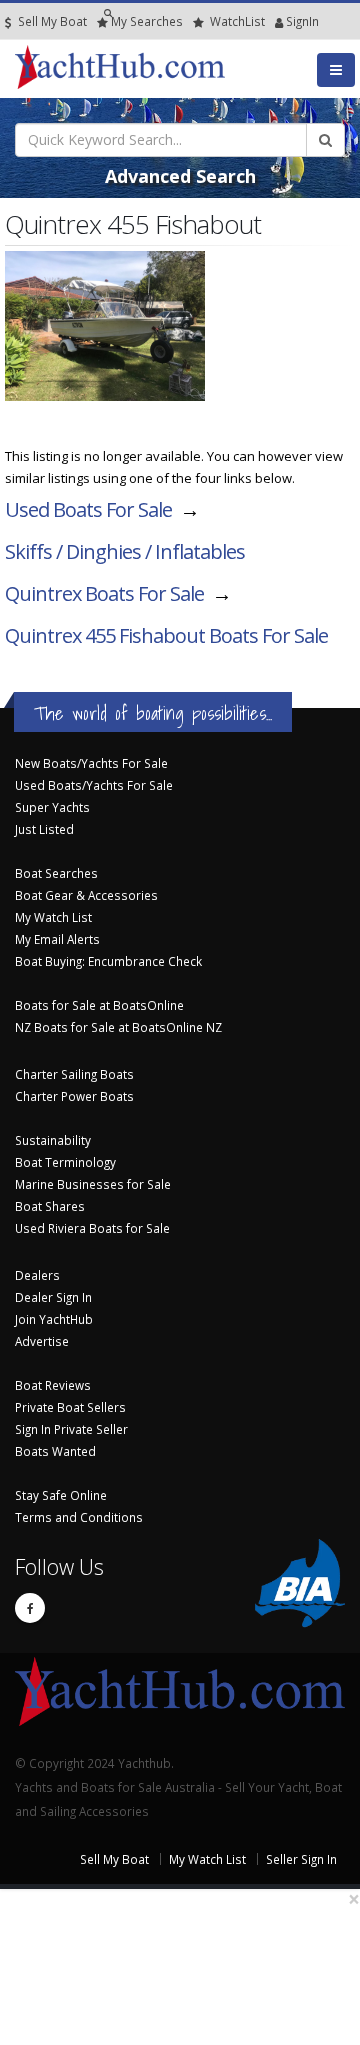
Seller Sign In (301, 1859)
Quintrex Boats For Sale (104, 593)
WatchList (237, 21)
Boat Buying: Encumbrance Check (108, 961)
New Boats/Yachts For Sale (91, 763)
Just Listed (44, 829)
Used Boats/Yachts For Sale (94, 785)
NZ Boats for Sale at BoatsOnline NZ (118, 1027)
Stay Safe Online (61, 1495)
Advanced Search (180, 176)
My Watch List (53, 917)
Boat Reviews (53, 1385)
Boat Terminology (65, 1162)
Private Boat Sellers (70, 1407)
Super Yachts (52, 807)
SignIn (277, 21)
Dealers (37, 1275)
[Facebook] (30, 1608)
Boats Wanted (55, 1451)
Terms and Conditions (79, 1517)
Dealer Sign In (53, 1297)
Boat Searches (56, 873)
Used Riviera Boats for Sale (92, 1228)
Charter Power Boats (74, 1096)
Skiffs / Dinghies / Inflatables (125, 551)
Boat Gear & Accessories (86, 895)
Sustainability (53, 1140)
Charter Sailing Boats (74, 1074)
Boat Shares (50, 1206)
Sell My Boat (51, 21)
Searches (147, 21)
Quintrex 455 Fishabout (166, 635)
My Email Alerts (57, 939)
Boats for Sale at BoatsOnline (99, 1005)
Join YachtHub (54, 1319)
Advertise (42, 1341)
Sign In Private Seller (71, 1429)
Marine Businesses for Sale (93, 1184)
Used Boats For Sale (88, 509)
